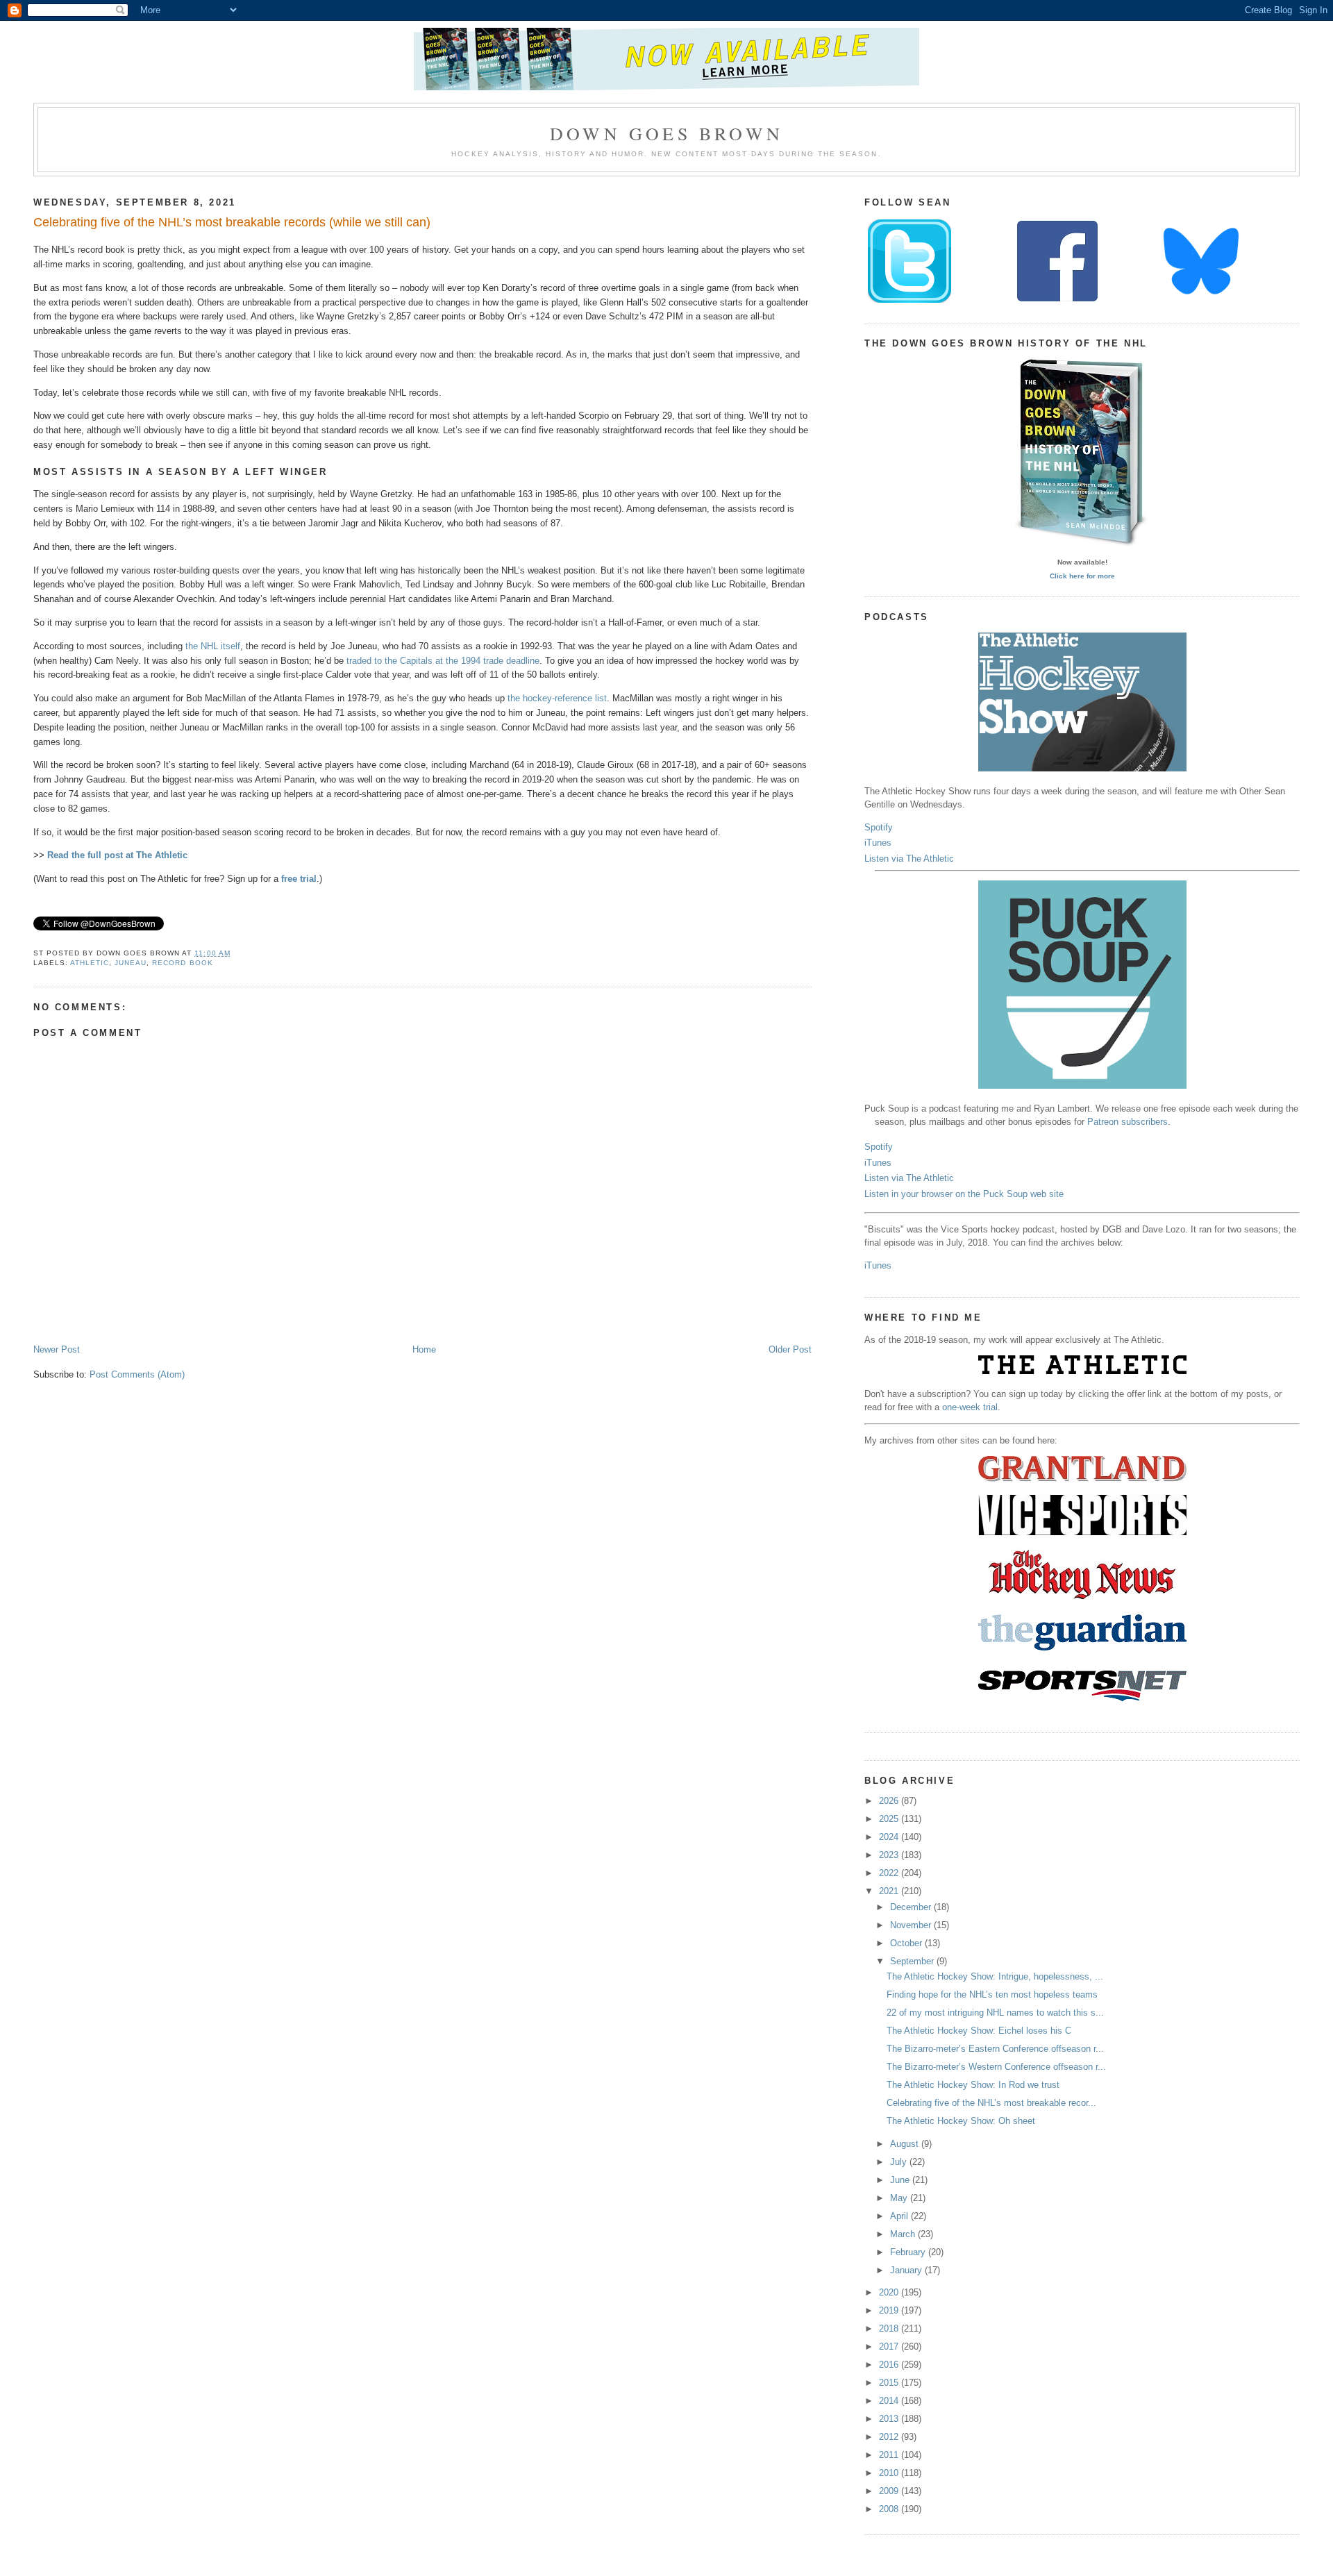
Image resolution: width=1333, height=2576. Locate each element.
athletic (90, 963)
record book (182, 963)
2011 (890, 2455)
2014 (890, 2401)
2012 (890, 2437)
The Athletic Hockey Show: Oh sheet (961, 2121)
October (907, 1943)
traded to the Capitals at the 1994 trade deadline (443, 661)
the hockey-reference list (557, 698)
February (909, 2252)
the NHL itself (213, 646)
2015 (890, 2383)
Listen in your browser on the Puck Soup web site (964, 1194)
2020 (890, 2292)
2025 (890, 1819)
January (907, 2270)
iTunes (878, 843)
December (912, 1907)
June (901, 2180)
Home (424, 1349)
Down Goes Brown (666, 133)
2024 (890, 1837)
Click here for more (1082, 576)
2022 (890, 1873)
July (900, 2162)
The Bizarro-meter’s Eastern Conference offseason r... (995, 2049)
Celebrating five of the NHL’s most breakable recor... (991, 2103)
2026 (890, 1801)
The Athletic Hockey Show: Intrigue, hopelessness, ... (995, 1976)
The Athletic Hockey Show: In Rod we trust (973, 2085)
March (904, 2234)
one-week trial (970, 1407)
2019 (890, 2310)
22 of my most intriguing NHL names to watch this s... (995, 2013)
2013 (890, 2419)
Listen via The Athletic (909, 859)
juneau (131, 963)
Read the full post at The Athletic (117, 855)
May (900, 2198)
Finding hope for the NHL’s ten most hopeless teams (992, 1994)
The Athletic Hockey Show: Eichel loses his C (979, 2031)
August (906, 2144)
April (900, 2216)
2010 (890, 2473)
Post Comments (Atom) (137, 1374)
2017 (890, 2347)
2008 (890, 2509)
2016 (890, 2365)
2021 (890, 1891)
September (913, 1961)
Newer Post (57, 1349)
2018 (890, 2328)
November (912, 1925)
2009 (890, 2491)
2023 (890, 1855)
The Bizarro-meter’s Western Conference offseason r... (996, 2067)
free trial (299, 879)
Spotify (879, 827)
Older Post (790, 1349)
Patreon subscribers (1127, 1122)
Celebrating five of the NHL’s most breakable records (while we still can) (232, 222)
